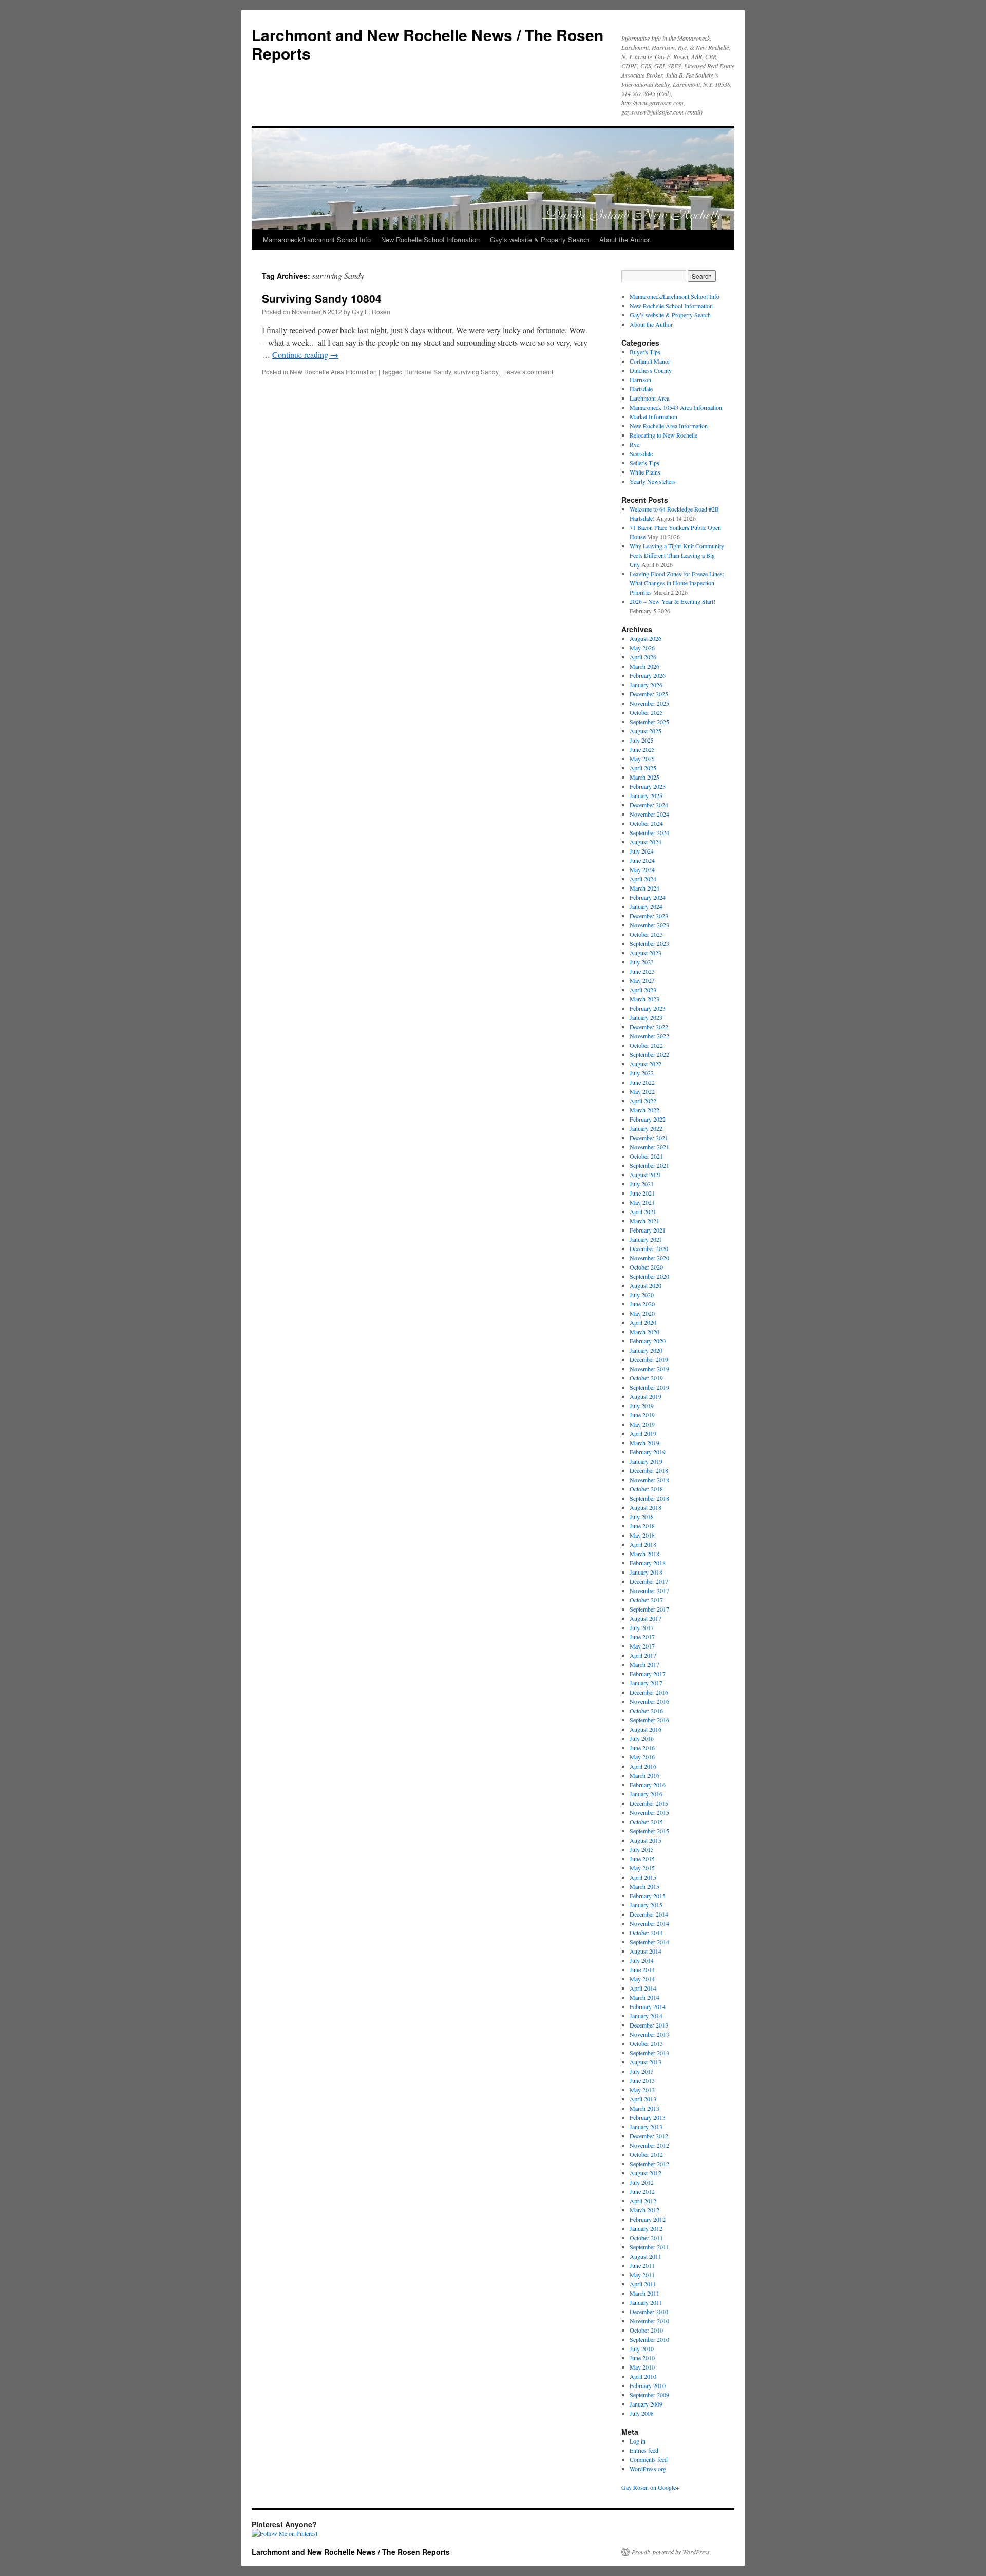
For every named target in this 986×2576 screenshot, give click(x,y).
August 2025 (646, 731)
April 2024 (643, 879)
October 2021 (646, 1156)
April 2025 (643, 768)
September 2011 (649, 2247)
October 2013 (646, 2043)
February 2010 (648, 2385)
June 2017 (642, 1637)
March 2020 (644, 1332)
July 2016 (642, 1738)
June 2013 (642, 2080)
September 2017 (649, 1609)
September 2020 (649, 1276)
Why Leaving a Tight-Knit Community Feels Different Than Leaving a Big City (677, 555)
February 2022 (648, 1119)
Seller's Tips (644, 463)
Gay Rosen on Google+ (650, 2487)
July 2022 (642, 1073)
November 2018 (649, 1480)
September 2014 (649, 1942)
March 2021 (644, 1221)
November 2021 (649, 1147)
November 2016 (649, 1701)
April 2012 (643, 2201)
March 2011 (644, 2293)
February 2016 (648, 1785)
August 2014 (646, 1951)
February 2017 (648, 1674)
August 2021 (646, 1175)
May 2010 (642, 2367)
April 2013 (643, 2099)
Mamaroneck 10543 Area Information (676, 407)
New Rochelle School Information (430, 240)
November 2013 (649, 2034)
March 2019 (644, 1443)
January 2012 (646, 2228)
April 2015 (643, 1877)
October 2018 (646, 1489)
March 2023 (644, 999)
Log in (638, 2441)
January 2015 (646, 1905)
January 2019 (646, 1461)
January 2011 (646, 2302)
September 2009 (649, 2395)
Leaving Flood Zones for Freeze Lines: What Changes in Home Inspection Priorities (677, 583)
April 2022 (643, 1101)
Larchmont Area (649, 398)
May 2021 (642, 1202)
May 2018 (642, 1535)
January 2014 (646, 2016)
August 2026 (646, 638)
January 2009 (646, 2404)
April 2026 (643, 657)
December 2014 (649, 1914)
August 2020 (646, 1285)
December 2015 (649, 1803)
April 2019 (643, 1433)
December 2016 (649, 1692)
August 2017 (646, 1618)
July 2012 (642, 2182)
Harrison (640, 380)
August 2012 (646, 2173)
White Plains (645, 472)
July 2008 (642, 2413)
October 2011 (646, 2238)
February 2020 (648, 1341)
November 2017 (649, 1590)
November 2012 (649, 2145)
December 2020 (649, 1248)
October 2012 (646, 2154)
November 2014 (649, 1923)
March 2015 (644, 1886)
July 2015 (642, 1849)
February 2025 (648, 786)
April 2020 (643, 1322)
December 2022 (649, 1027)
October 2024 (646, 823)
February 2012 (648, 2219)
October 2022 (646, 1045)
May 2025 (642, 759)
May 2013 (642, 2090)
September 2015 (649, 1831)
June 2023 (642, 971)
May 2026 (642, 648)
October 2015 (646, 1822)
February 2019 (648, 1452)
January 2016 (646, 1794)
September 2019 (649, 1387)
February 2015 (648, 1896)
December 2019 (649, 1359)
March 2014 (644, 1997)
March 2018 (644, 1554)
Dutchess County (651, 370)
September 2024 (649, 832)
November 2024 (649, 814)
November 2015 (649, 1812)
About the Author (624, 240)
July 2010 (642, 2348)
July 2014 (642, 1960)
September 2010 (649, 2339)
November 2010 (649, 2321)
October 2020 (646, 1267)
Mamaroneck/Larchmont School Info (317, 240)
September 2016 (649, 1720)
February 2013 (648, 2117)
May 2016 (642, 1757)
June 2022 (642, 1082)
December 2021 (649, 1138)
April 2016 (643, 1766)
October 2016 (646, 1711)
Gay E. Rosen (371, 311)
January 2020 (646, 1350)
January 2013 (646, 2127)
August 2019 (646, 1396)
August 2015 (646, 1840)
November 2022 (649, 1036)
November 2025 (649, 703)
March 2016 (644, 1775)
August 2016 (646, 1729)
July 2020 (642, 1295)
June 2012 (642, 2191)
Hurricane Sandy (428, 372)
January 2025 (646, 795)
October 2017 (646, 1600)
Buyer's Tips (645, 352)
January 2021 (646, 1239)
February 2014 (648, 2006)
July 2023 (642, 962)
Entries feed (644, 2450)
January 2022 (646, 1128)
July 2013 (642, 2071)
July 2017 (642, 1627)
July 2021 (642, 1184)
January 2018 (646, 1572)
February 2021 (648, 1230)
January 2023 (646, 1017)
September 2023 (649, 943)
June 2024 (642, 860)
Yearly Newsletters (653, 481)
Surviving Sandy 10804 (322, 298)
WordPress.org (648, 2469)
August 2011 (646, 2256)
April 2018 (643, 1544)
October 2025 (646, 712)
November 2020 (649, 1258)
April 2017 (643, 1655)
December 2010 (649, 2312)
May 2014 (642, 1979)
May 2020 (642, 1313)
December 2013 (649, 2025)
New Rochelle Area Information (333, 372)
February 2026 (648, 675)
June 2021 (642, 1193)
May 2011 (642, 2275)
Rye (634, 444)
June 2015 (642, 1859)
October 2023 (646, 934)
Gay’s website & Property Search (539, 240)
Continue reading (305, 355)
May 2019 (642, 1424)
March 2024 (644, 888)
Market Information (653, 416)
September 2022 (649, 1054)
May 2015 (642, 1868)
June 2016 (642, 1748)
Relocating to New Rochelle (663, 435)
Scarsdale (641, 453)
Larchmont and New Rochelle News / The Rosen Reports (428, 44)
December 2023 (649, 916)
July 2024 (642, 851)
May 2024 (642, 869)
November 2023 (649, 925)
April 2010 (643, 2376)
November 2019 (649, 1369)
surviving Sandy (476, 372)
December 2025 (649, 694)
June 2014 (642, 1969)
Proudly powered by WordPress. (671, 2552)
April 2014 (643, 1988)
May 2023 (642, 980)
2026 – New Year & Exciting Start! (672, 601)
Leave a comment (528, 372)
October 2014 (646, 1933)
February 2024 (648, 897)
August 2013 (646, 2062)
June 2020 (642, 1304)
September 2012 (649, 2164)
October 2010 (646, 2330)
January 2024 (646, 906)
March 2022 (644, 1110)
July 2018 (642, 1517)
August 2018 (646, 1507)
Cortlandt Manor (650, 361)
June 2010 (642, 2358)
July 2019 (642, 1406)
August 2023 (646, 953)
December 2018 (649, 1470)
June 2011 (642, 2265)
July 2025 (642, 740)
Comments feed (649, 2459)
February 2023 (648, 1008)
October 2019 (646, 1378)
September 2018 (649, 1498)
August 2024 (646, 842)
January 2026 (646, 685)
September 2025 (649, 722)
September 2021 (649, 1165)
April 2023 (643, 990)
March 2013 (644, 2108)
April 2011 (643, 2284)
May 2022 (642, 1091)
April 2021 (643, 1211)
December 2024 (649, 805)
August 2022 (646, 1064)
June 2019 (642, 1415)
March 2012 (644, 2210)
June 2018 (642, 1526)
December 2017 (649, 1581)
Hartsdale (641, 389)
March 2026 (644, 666)
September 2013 (649, 2053)
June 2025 (642, 749)
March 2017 (644, 1664)
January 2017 (646, 1683)
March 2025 (644, 777)
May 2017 (642, 1646)
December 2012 (649, 2136)
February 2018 (648, 1563)
